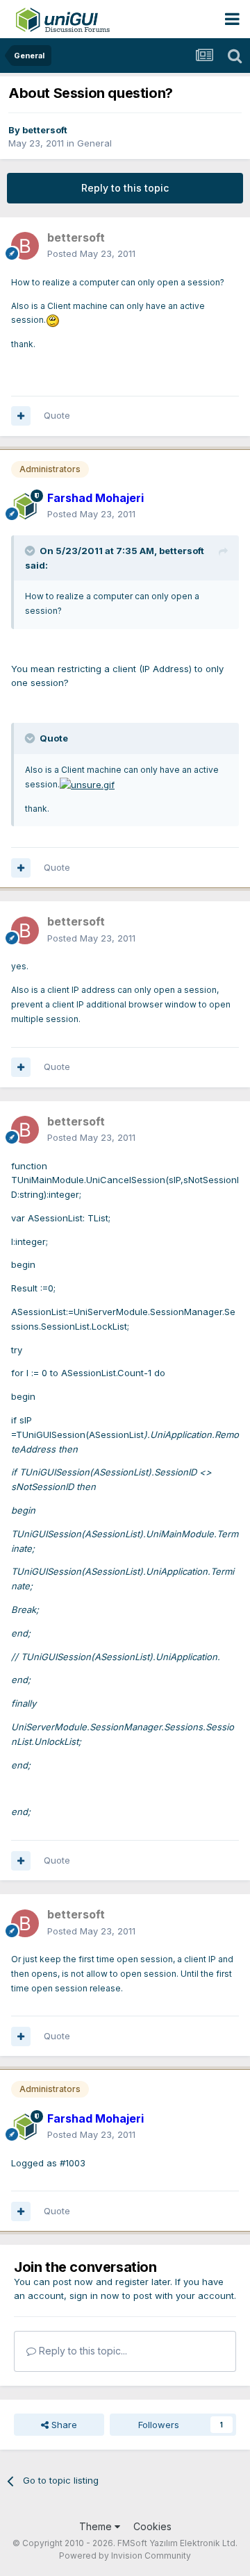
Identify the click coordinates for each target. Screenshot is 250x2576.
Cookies (152, 2526)
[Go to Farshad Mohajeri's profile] (25, 506)
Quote (57, 415)
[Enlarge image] (53, 319)
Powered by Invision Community (125, 2556)
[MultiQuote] (21, 416)
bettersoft (45, 130)
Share (63, 2425)
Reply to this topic (125, 188)
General (94, 143)
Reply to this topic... (82, 2351)
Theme (97, 2526)
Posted (91, 253)
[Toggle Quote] (31, 551)
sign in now (94, 2295)
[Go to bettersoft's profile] (25, 246)
